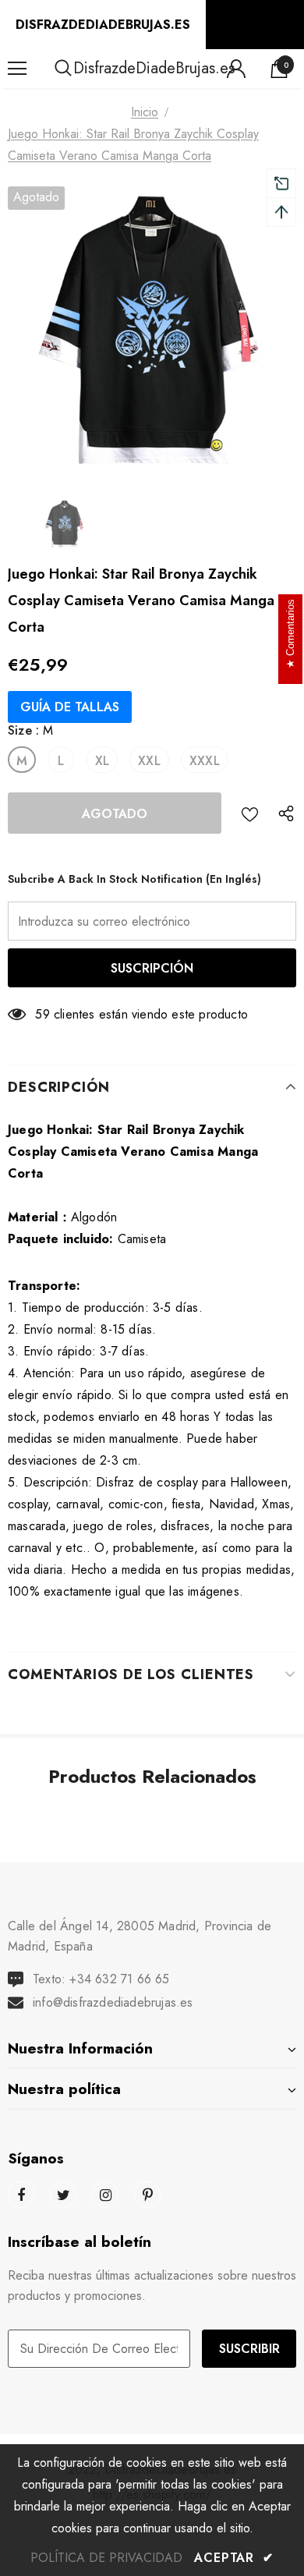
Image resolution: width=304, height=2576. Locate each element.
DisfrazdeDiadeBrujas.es (154, 68)
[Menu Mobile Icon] (17, 69)
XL (102, 761)
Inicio (145, 112)
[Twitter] (63, 2195)
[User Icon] (236, 69)
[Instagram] (105, 2195)
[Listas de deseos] (250, 813)
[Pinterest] (147, 2195)
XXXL (205, 761)
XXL (149, 761)
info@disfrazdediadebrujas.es (113, 2002)
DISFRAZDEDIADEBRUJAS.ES (103, 25)
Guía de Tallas (70, 707)
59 (42, 1014)
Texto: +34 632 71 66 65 (101, 1979)
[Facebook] (21, 2195)
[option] (152, 331)
